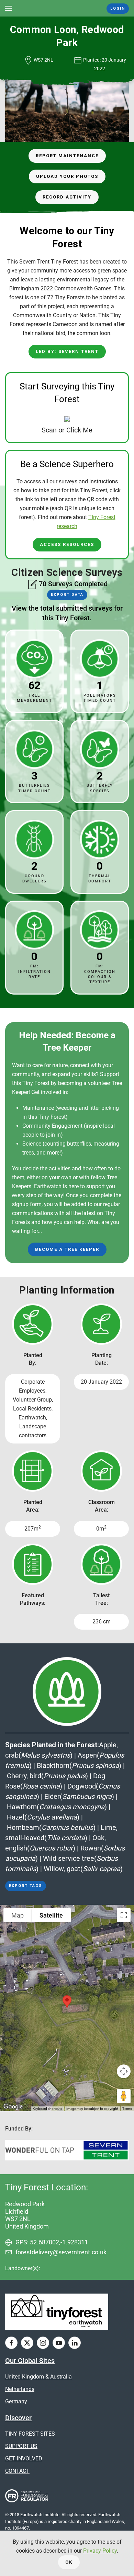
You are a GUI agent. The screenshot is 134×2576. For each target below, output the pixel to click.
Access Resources (67, 544)
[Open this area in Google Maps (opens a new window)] (13, 2107)
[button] (9, 8)
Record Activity (67, 197)
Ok (69, 2562)
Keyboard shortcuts (47, 2109)
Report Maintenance (67, 156)
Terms (127, 2109)
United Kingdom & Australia (38, 2377)
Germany (16, 2401)
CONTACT (17, 2471)
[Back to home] (67, 8)
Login (118, 8)
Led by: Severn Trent (67, 351)
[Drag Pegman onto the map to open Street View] (124, 2096)
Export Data (67, 595)
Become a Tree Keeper (67, 1249)
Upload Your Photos (67, 176)
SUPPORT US (21, 2446)
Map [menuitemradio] (18, 1915)
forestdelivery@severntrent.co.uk (61, 2252)
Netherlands (20, 2389)
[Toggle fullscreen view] (124, 1915)
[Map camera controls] (124, 2071)
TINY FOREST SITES (30, 2434)
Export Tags (26, 1886)
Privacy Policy (100, 2551)
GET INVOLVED (24, 2459)
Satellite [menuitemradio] (51, 1915)
